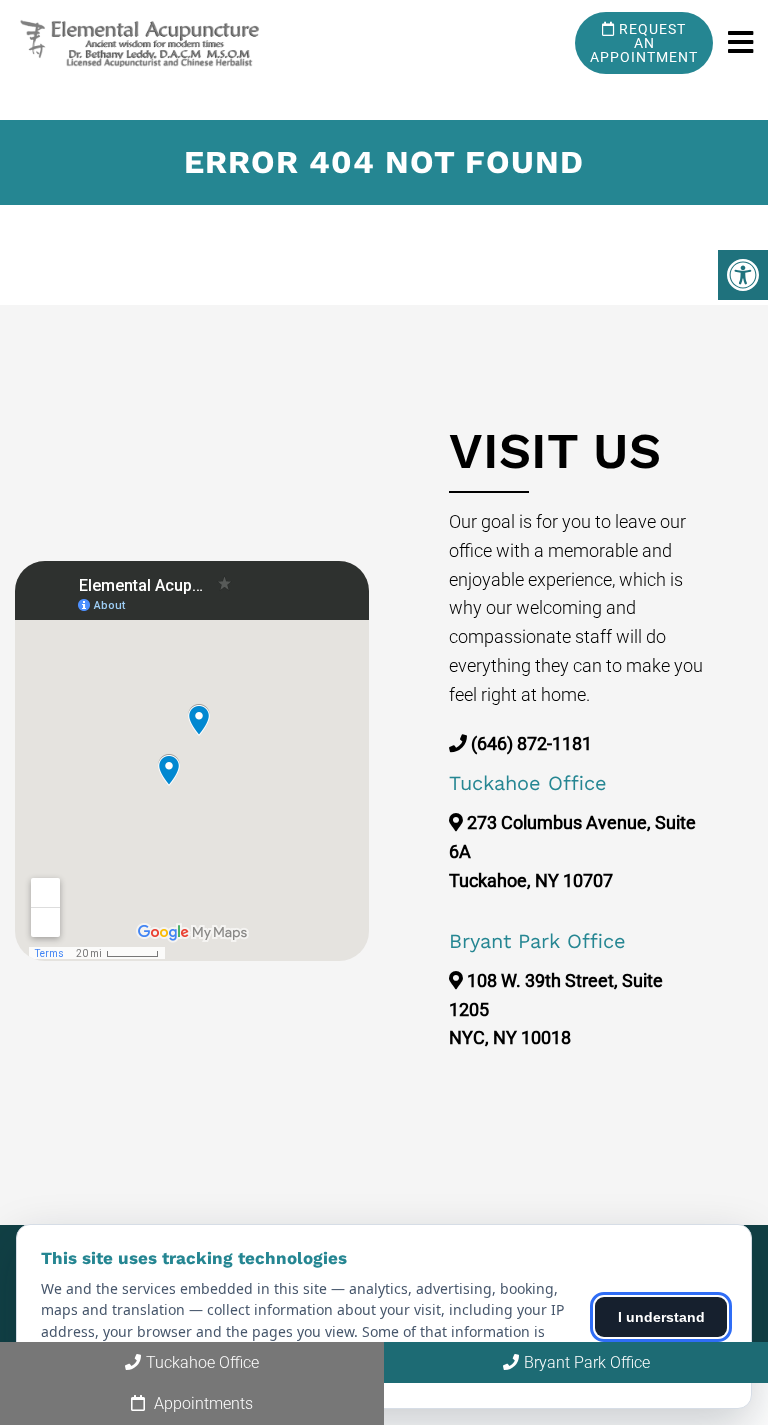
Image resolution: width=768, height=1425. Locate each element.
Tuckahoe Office (202, 1362)
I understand (661, 1317)
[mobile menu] (740, 43)
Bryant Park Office (587, 1362)
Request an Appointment (644, 43)
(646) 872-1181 (531, 743)
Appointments (201, 1403)
